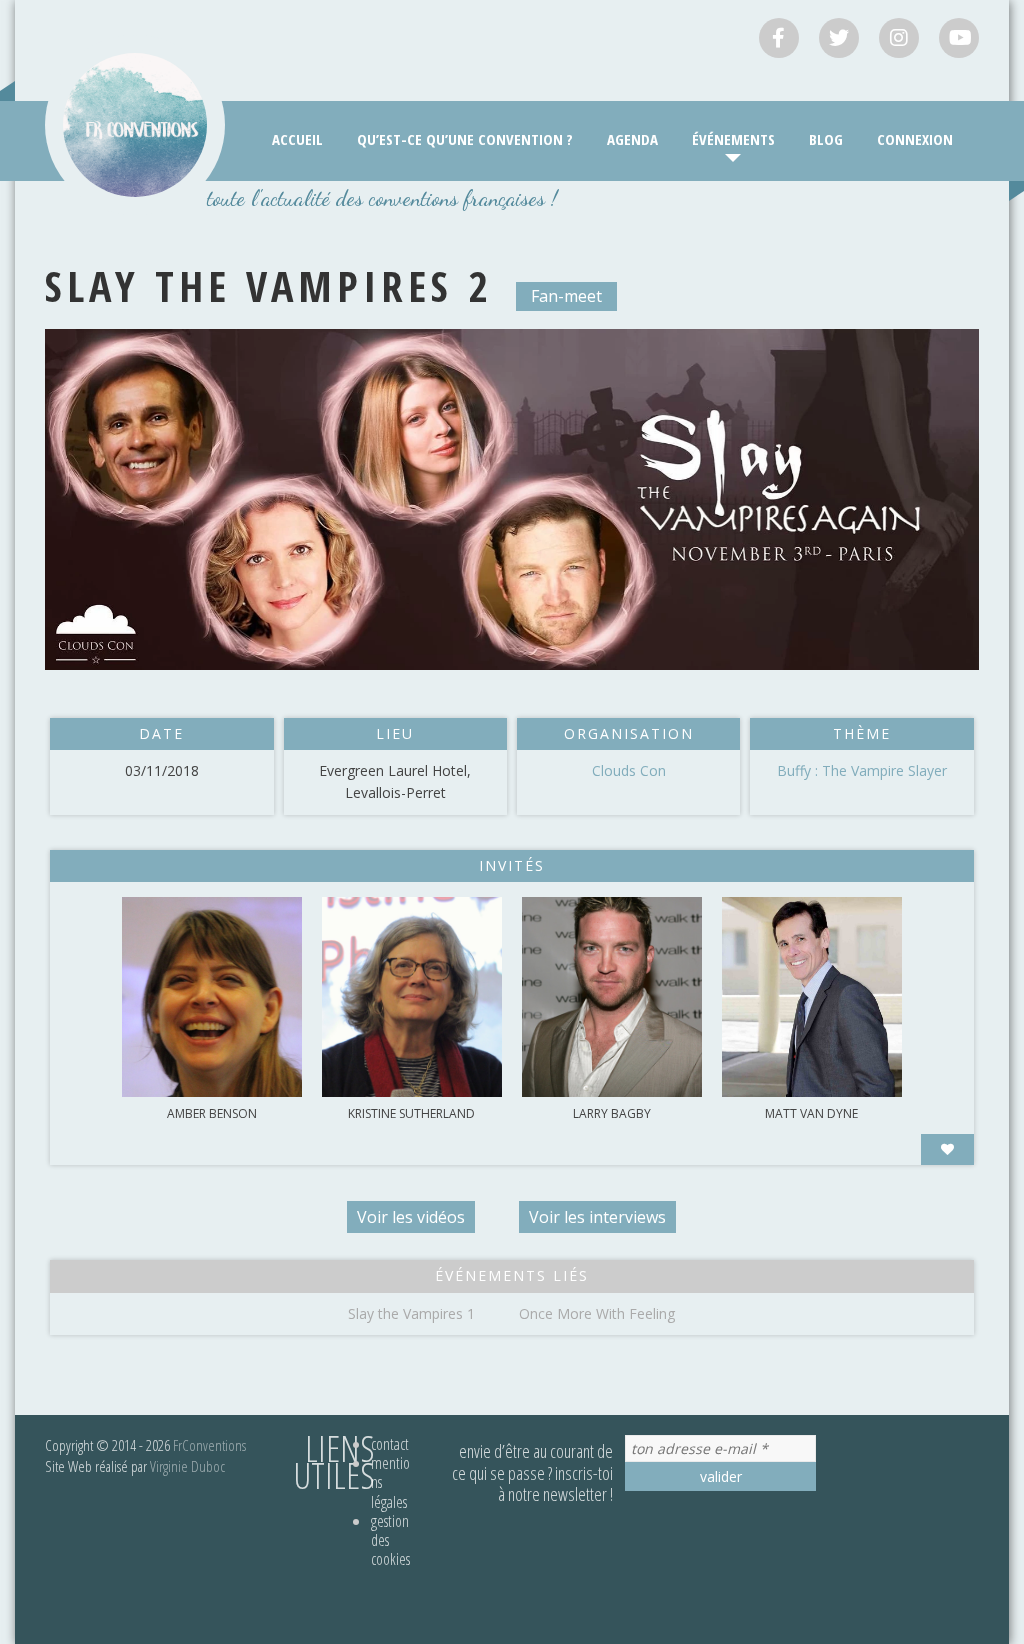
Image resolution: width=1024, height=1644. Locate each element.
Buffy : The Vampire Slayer (862, 770)
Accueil (297, 139)
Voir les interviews (597, 1217)
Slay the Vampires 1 (411, 1313)
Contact (390, 1444)
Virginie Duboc (187, 1466)
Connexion (915, 139)
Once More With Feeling (597, 1313)
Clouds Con (629, 770)
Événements (733, 139)
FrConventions (209, 1445)
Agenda (632, 139)
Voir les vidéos (411, 1217)
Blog (826, 139)
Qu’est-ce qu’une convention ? (465, 139)
